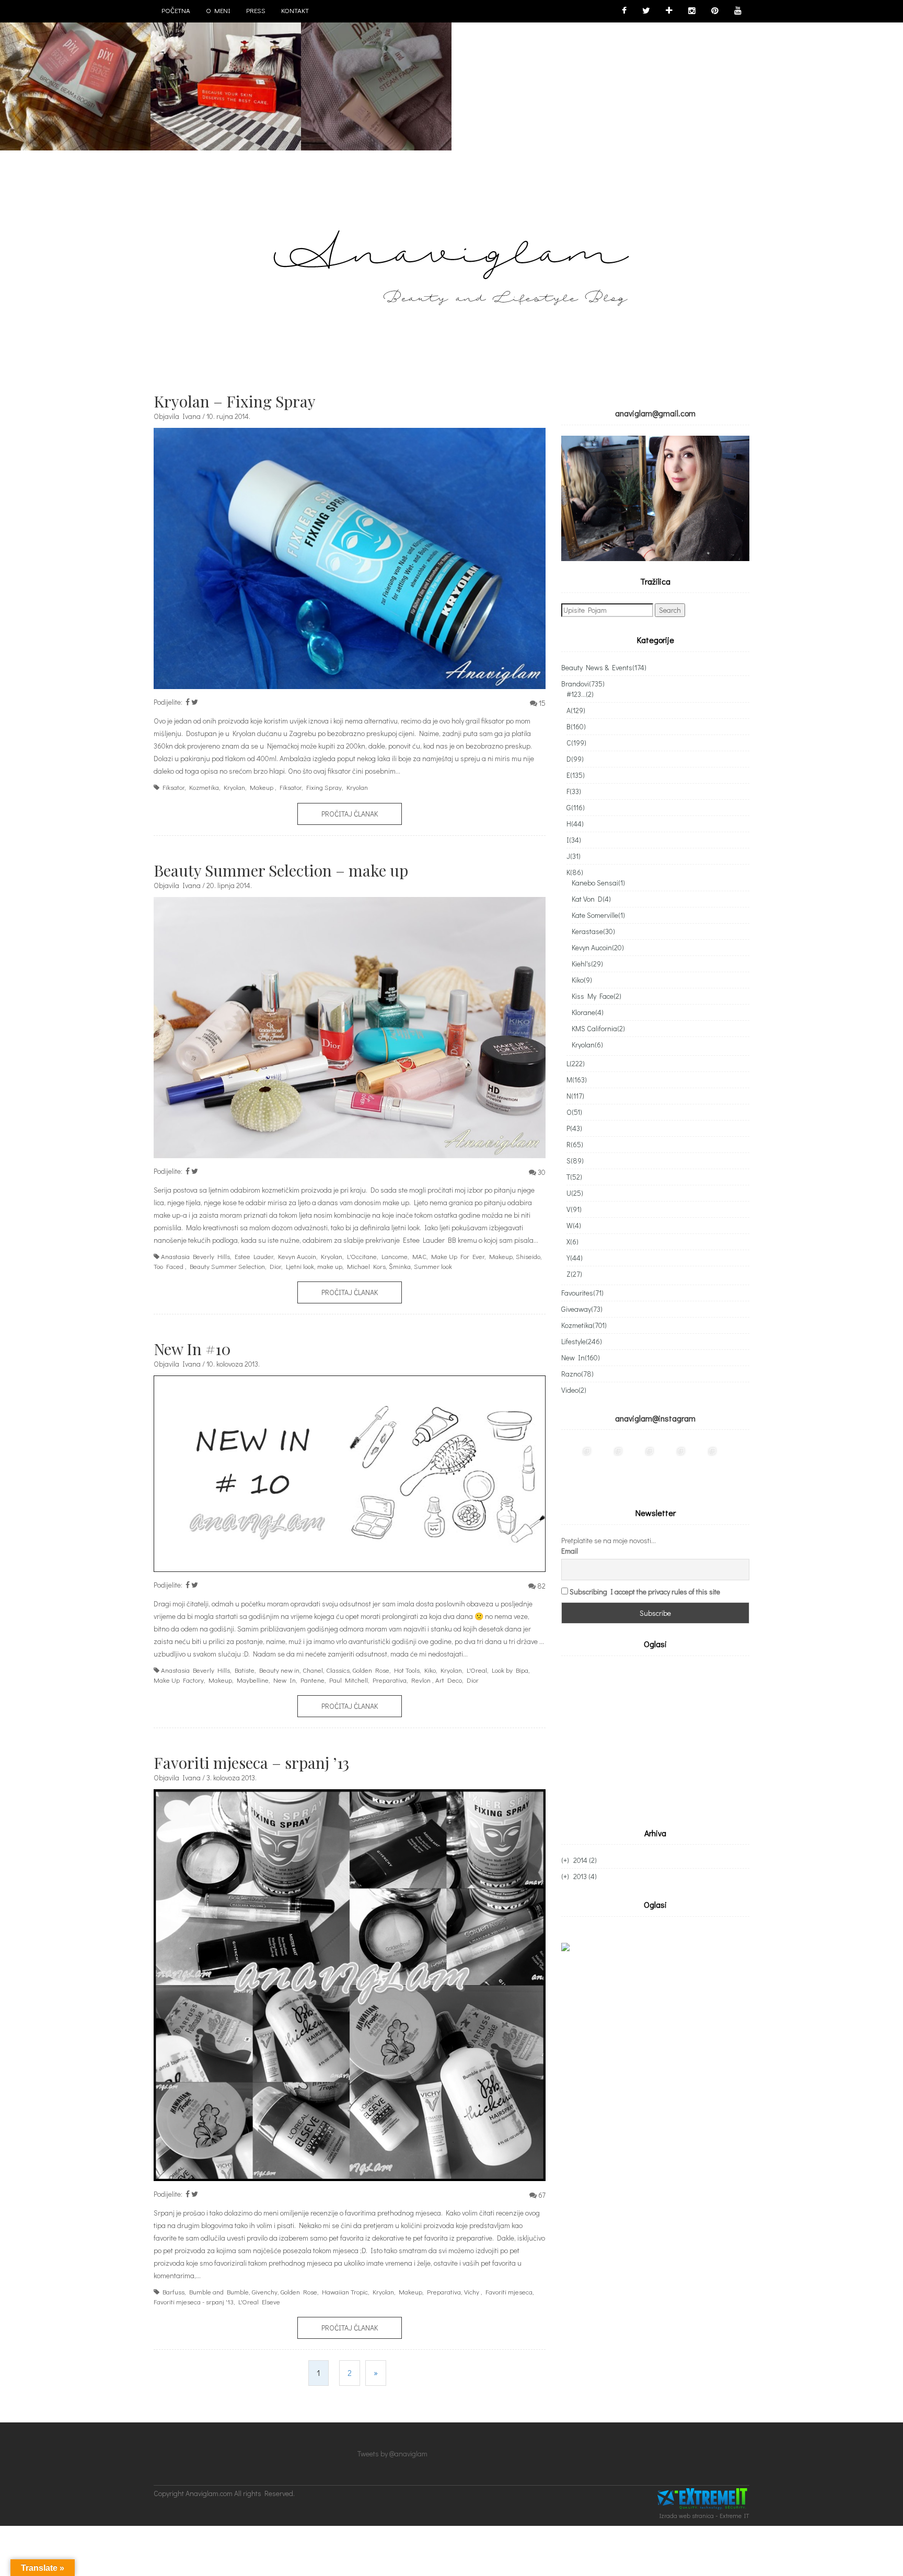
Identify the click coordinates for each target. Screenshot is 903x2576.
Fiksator (173, 787)
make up (330, 1266)
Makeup (262, 787)
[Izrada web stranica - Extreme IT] (703, 2499)
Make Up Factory (179, 1680)
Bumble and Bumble (219, 2292)
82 (541, 1586)
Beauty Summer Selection (227, 1266)
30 (542, 1172)
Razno (577, 1374)
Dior (275, 1266)
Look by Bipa (510, 1670)
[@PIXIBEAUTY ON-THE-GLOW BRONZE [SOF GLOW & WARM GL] (75, 75)
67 (542, 2195)
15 (542, 703)
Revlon (421, 1680)
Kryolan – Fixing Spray (235, 401)
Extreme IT (734, 2515)
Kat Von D (591, 899)
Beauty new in (279, 1670)
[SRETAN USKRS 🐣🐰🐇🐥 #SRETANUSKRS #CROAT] (827, 75)
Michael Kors (366, 1266)
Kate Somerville (598, 915)
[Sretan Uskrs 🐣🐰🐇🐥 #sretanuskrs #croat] (734, 1461)
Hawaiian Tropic (345, 2292)
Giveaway (582, 1309)
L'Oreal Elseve (259, 2301)
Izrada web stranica (687, 2515)
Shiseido (528, 1256)
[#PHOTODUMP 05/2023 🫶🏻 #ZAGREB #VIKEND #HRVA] (527, 75)
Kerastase (593, 931)
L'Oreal (477, 1670)
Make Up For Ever (458, 1256)
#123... (580, 694)
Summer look (433, 1266)
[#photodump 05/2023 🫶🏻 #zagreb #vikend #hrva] (671, 1461)
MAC (419, 1256)
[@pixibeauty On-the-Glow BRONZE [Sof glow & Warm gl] (577, 1461)
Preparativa (390, 1680)
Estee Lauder (254, 1256)
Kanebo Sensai (598, 883)
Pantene (312, 1680)
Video (574, 1390)
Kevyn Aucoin (297, 1256)
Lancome (395, 1256)
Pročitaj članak (350, 814)
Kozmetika (204, 787)
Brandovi (583, 684)
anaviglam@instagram (655, 1418)
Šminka (400, 1266)
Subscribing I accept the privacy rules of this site (645, 1592)
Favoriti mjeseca (509, 2292)
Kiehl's (587, 964)
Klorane (588, 1012)
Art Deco (449, 1680)
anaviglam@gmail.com (655, 413)
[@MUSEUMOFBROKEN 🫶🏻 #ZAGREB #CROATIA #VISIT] (677, 75)
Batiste (245, 1670)
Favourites (582, 1293)
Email (570, 1551)
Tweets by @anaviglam (392, 2453)
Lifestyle (582, 1341)
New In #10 (192, 1349)
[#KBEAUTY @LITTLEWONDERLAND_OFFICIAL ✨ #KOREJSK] (226, 75)
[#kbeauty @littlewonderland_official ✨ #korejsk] (608, 1461)
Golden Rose (371, 1670)
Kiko (430, 1670)
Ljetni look (300, 1266)
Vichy (472, 2292)
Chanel (313, 1670)
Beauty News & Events (604, 667)
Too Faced (169, 1266)
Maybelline (253, 1680)
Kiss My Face (597, 996)
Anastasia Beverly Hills (195, 1256)
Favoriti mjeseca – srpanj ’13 (251, 1763)
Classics (338, 1670)
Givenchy (265, 2292)
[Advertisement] (649, 1740)
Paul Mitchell (349, 1680)
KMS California (598, 1028)
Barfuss (173, 2292)
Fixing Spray (324, 787)
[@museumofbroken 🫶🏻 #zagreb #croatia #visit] (702, 1461)
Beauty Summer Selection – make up (281, 870)
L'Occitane (362, 1256)
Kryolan (234, 787)
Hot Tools (407, 1670)
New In (285, 1680)
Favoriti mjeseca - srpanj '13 (194, 2301)
